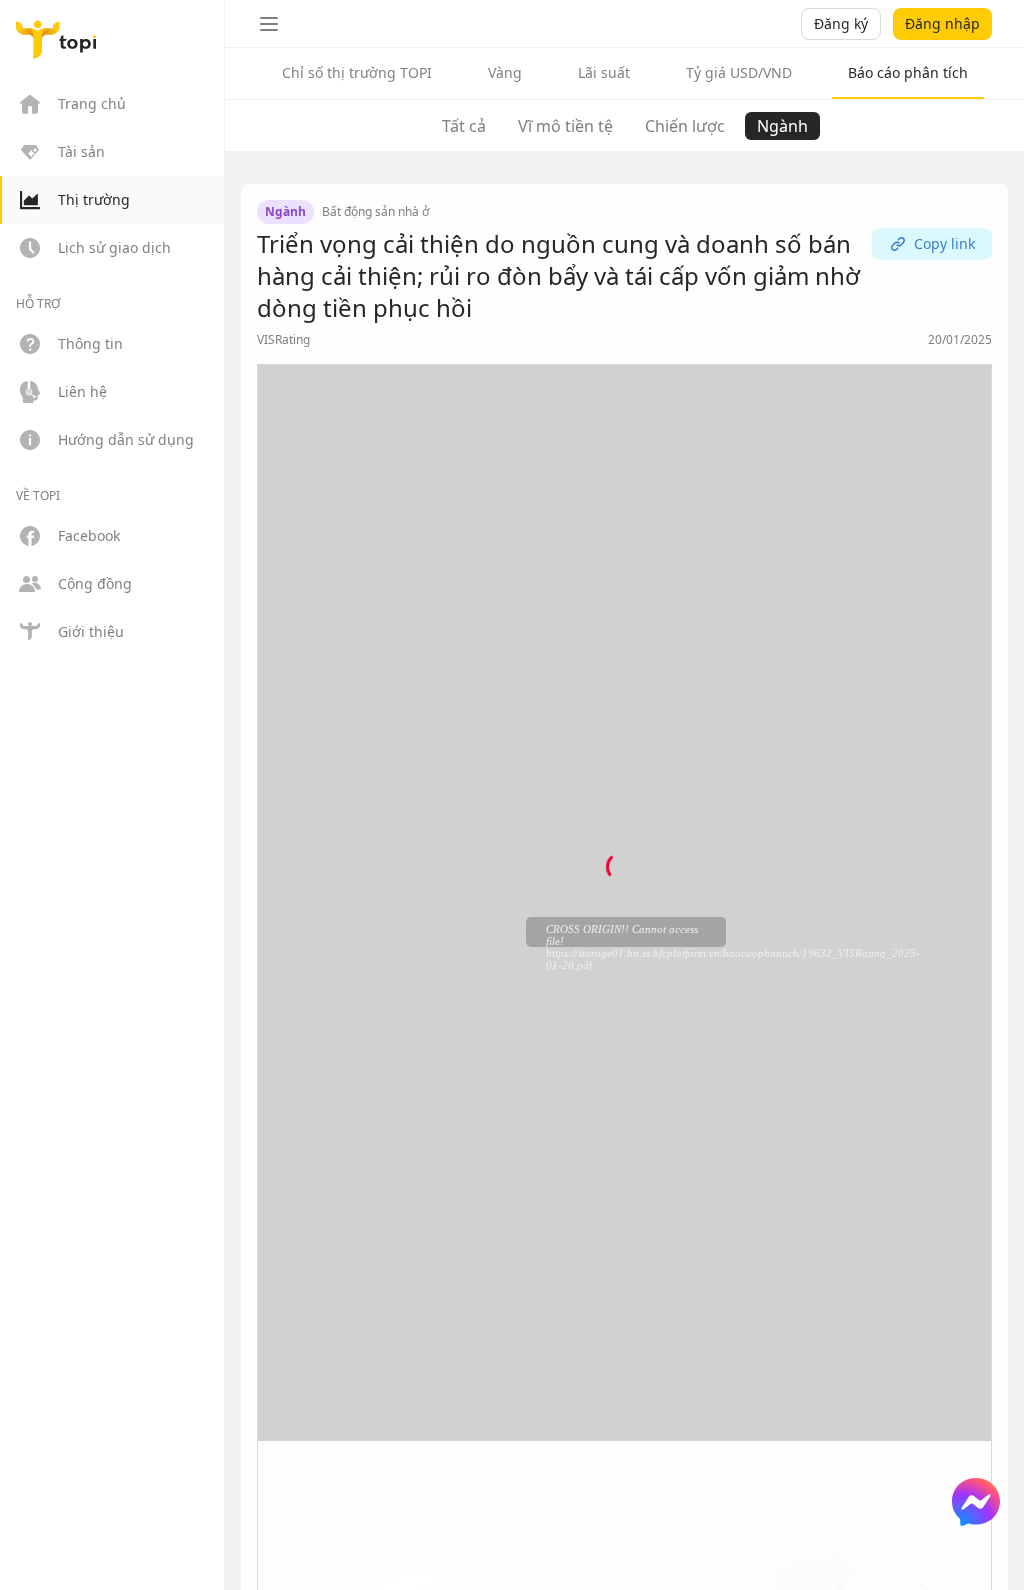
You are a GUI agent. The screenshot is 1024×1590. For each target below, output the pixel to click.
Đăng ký (841, 23)
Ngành (782, 126)
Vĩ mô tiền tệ (565, 126)
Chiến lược (685, 126)
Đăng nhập (942, 23)
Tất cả (464, 126)
